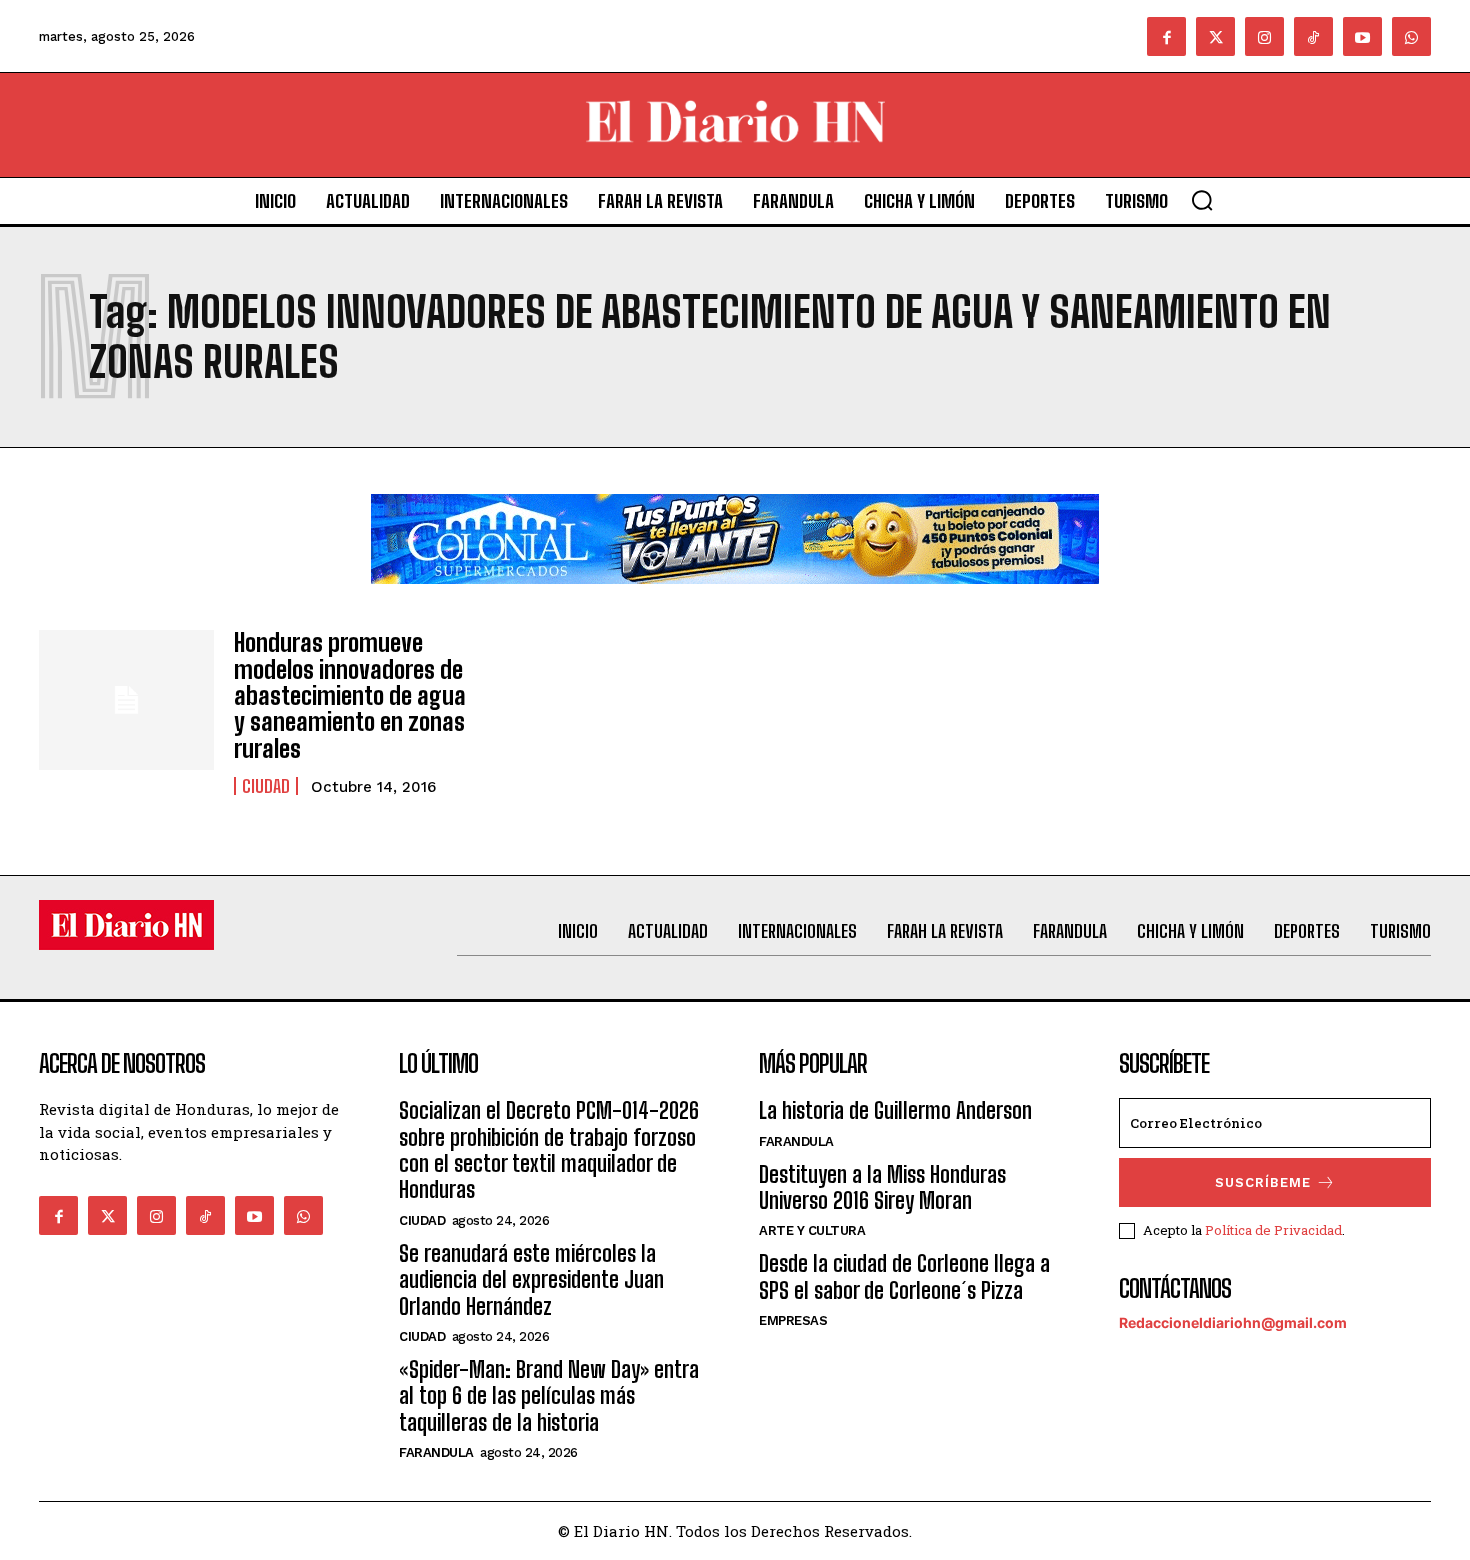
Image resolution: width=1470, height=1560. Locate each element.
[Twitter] (1215, 36)
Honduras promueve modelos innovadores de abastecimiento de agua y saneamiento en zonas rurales (350, 695)
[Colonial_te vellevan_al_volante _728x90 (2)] (735, 599)
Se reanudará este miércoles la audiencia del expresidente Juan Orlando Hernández (531, 1280)
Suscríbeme (1263, 1182)
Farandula (436, 1452)
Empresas (793, 1320)
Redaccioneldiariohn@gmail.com (1233, 1322)
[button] (1202, 200)
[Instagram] (1264, 36)
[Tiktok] (1313, 36)
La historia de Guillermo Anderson (895, 1110)
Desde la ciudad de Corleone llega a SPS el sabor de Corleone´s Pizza (904, 1276)
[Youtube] (1362, 36)
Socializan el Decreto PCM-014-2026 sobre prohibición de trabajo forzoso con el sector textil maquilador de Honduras (549, 1150)
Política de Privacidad (1273, 1230)
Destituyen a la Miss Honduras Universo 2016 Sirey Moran (882, 1187)
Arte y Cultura (812, 1230)
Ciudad (266, 786)
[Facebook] (1166, 36)
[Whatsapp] (1411, 36)
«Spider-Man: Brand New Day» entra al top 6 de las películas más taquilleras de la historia (549, 1396)
